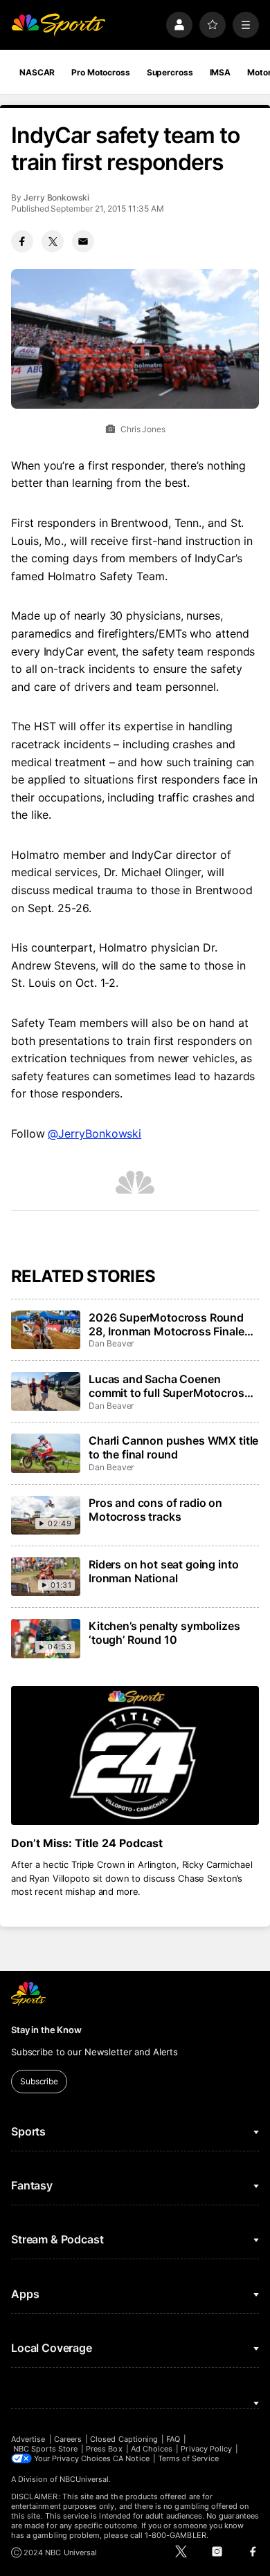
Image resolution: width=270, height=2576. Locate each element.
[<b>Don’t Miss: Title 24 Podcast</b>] (135, 1755)
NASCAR (37, 72)
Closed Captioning (124, 2439)
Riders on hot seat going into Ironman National (163, 1571)
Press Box (104, 2449)
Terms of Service (188, 2458)
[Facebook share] (22, 241)
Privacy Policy (206, 2449)
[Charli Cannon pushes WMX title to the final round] (46, 1453)
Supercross (170, 72)
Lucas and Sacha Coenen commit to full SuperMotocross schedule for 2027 (169, 1386)
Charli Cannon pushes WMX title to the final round (173, 1447)
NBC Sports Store (45, 2449)
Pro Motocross (100, 72)
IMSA (220, 72)
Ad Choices (152, 2449)
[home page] (58, 25)
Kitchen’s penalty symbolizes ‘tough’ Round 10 (164, 1633)
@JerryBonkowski (94, 1133)
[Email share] (83, 241)
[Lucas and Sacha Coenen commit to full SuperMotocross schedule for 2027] (46, 1391)
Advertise (28, 2439)
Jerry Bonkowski (56, 197)
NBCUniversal (84, 2479)
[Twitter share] (53, 241)
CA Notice (131, 2458)
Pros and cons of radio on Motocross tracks (155, 1510)
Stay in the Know (46, 2030)
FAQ (173, 2439)
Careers (68, 2439)
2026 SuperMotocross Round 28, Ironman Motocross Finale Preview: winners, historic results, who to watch (166, 1324)
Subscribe (39, 2081)
